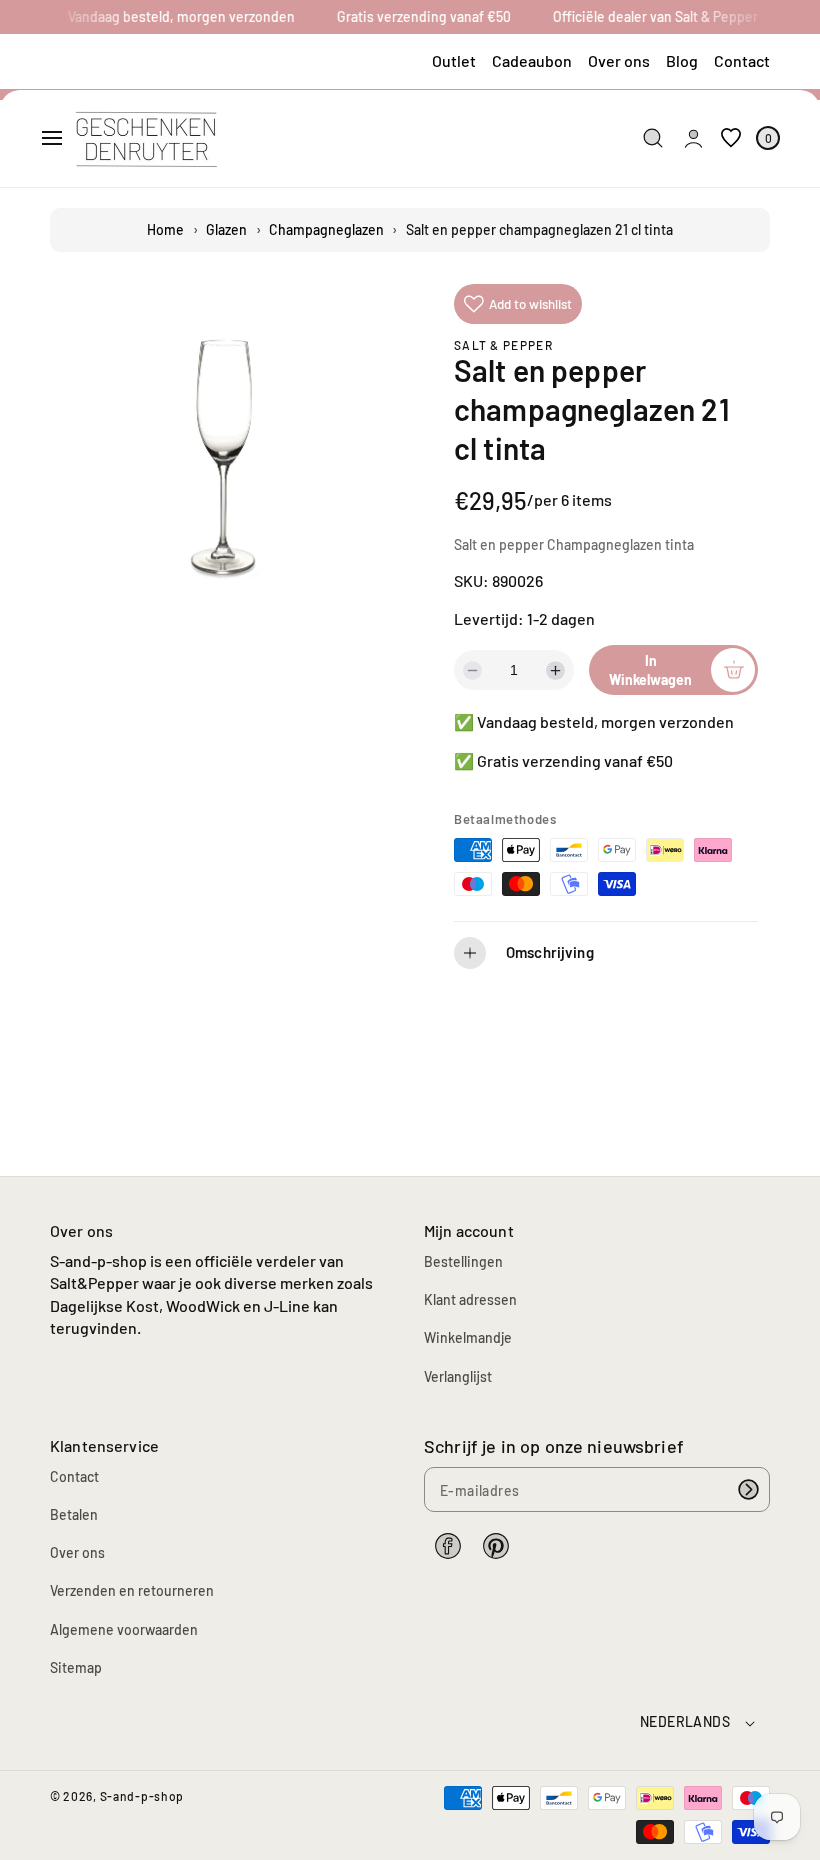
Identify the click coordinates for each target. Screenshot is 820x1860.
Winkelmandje (468, 1337)
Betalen (74, 1514)
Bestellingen (463, 1261)
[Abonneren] (748, 1489)
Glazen (226, 229)
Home (165, 229)
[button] (52, 138)
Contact (742, 60)
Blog (682, 60)
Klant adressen (470, 1299)
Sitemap (76, 1667)
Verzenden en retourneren (132, 1590)
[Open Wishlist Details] (731, 138)
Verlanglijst (458, 1376)
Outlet (454, 60)
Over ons (619, 60)
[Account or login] (693, 138)
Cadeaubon (532, 60)
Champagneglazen (326, 229)
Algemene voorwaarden (124, 1629)
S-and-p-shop (142, 1796)
